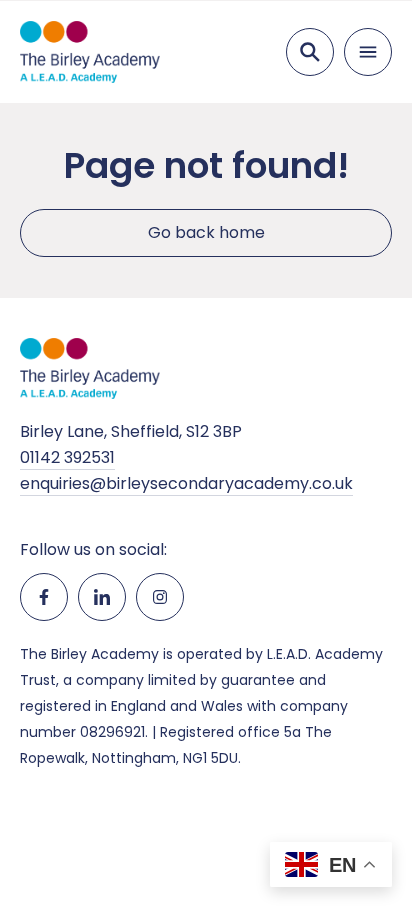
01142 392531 (67, 457)
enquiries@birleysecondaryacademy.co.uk (186, 483)
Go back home (206, 232)
